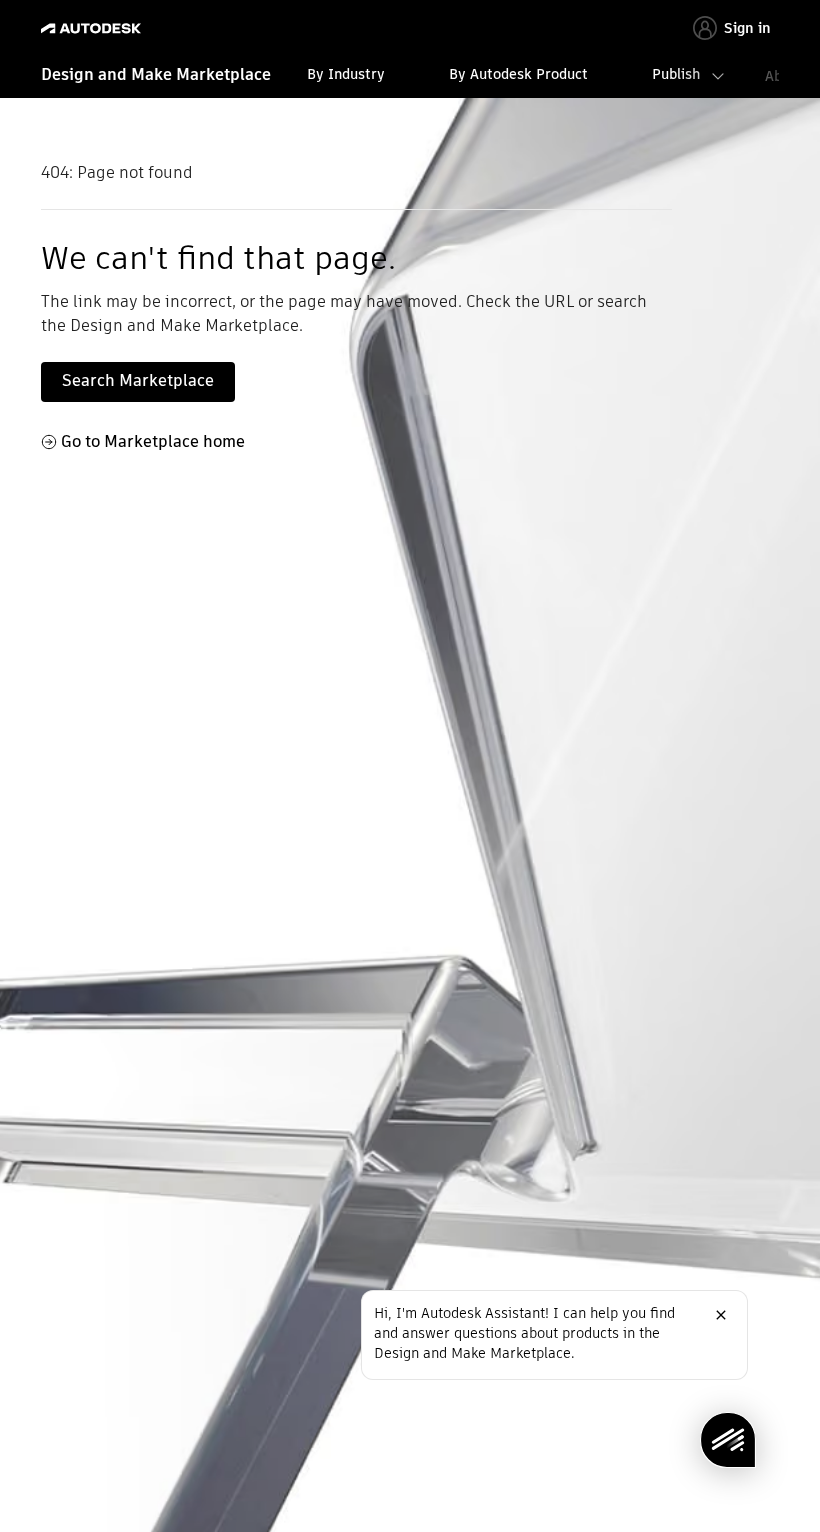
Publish (676, 74)
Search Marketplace (138, 380)
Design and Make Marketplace (156, 74)
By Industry (346, 74)
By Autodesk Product (518, 74)
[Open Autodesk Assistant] (728, 1440)
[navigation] (410, 77)
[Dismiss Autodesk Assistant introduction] (721, 1315)
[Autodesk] (93, 28)
